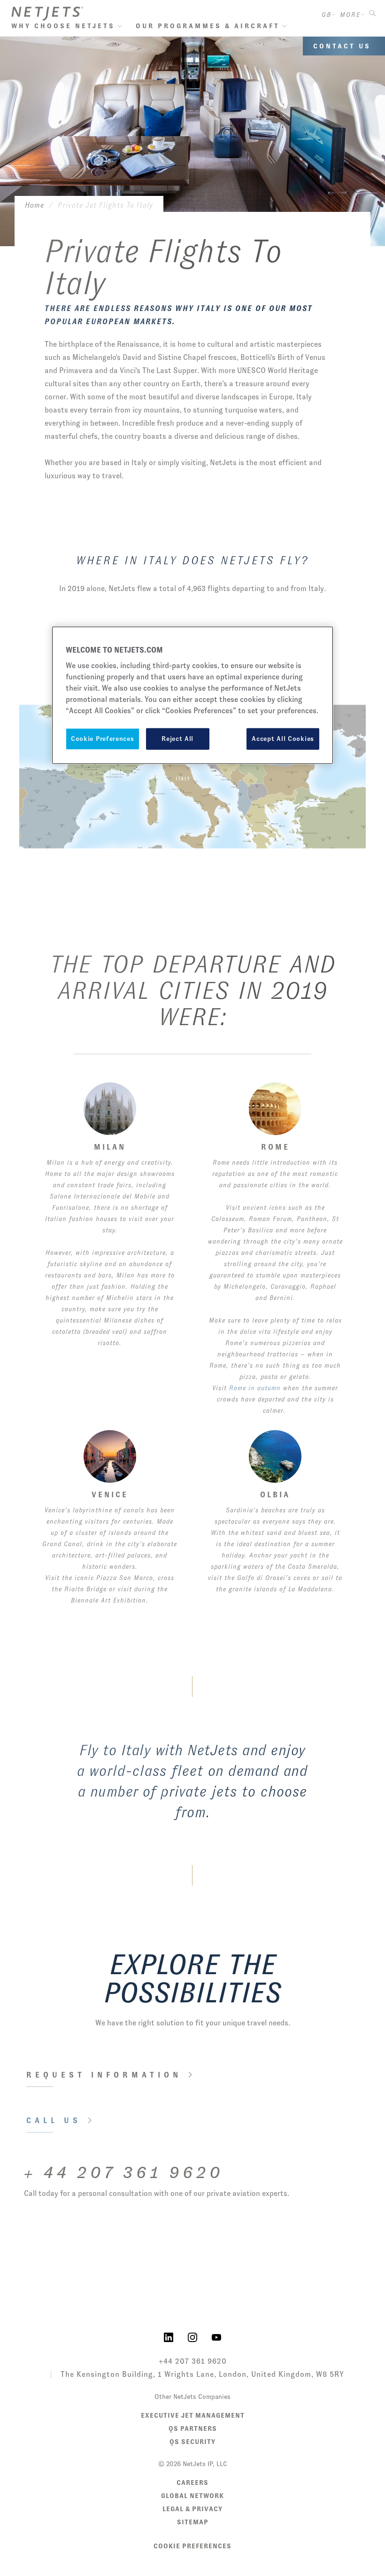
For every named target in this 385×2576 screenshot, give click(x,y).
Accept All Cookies (283, 739)
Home (35, 205)
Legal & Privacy (192, 2509)
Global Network (192, 2496)
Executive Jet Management (193, 2415)
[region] (192, 695)
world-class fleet (146, 1771)
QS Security (192, 2442)
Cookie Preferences (192, 2546)
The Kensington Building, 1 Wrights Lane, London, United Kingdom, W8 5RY (202, 2374)
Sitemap (193, 2522)
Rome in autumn (255, 1388)
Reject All (177, 739)
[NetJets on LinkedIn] (169, 2336)
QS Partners (193, 2428)
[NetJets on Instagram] (192, 2336)
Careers (192, 2483)
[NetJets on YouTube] (216, 2336)
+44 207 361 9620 (193, 2361)
